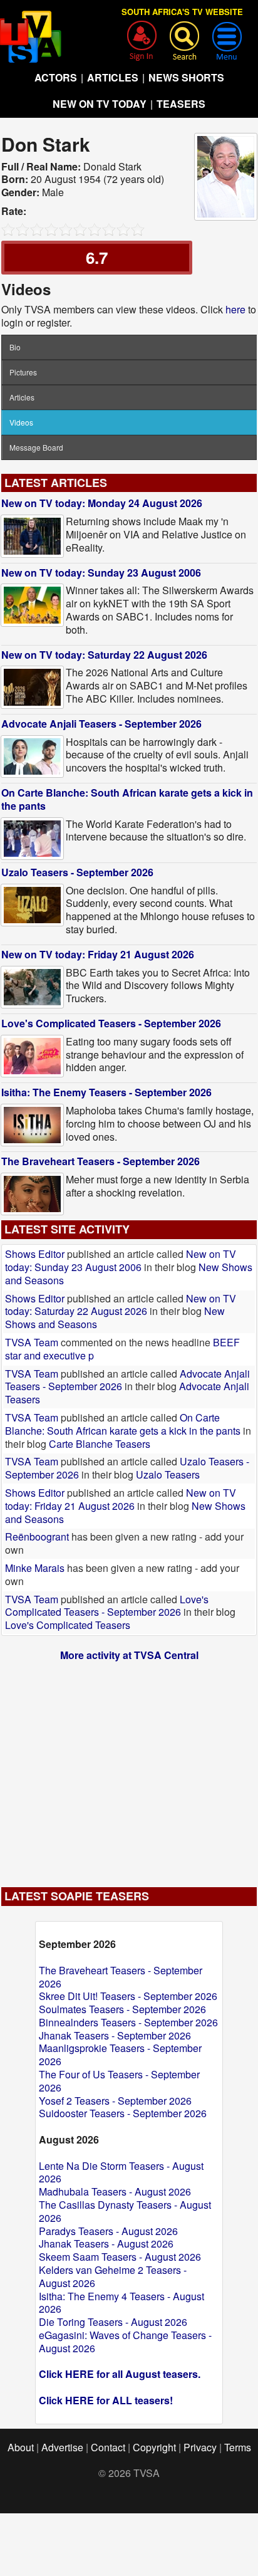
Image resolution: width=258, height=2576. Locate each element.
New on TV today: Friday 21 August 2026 (98, 954)
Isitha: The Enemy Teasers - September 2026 (106, 1092)
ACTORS (56, 77)
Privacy (200, 2447)
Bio (15, 347)
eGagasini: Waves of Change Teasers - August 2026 (125, 2342)
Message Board (36, 447)
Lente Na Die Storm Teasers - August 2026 (121, 2172)
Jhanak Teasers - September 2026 (115, 2035)
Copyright (154, 2447)
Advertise (62, 2447)
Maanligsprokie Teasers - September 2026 (120, 2055)
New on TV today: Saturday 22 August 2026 (104, 655)
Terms (238, 2447)
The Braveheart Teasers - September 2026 (101, 1161)
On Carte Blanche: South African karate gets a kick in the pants (127, 799)
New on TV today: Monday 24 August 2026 (102, 503)
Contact (108, 2447)
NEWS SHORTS (186, 77)
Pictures (23, 372)
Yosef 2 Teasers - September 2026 (115, 2101)
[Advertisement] (129, 1767)
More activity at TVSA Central (129, 1655)
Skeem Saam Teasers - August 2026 (120, 2257)
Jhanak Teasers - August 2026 (106, 2244)
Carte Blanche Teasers (100, 1444)
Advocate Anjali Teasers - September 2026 (101, 724)
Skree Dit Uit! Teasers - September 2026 (128, 1996)
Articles (22, 397)
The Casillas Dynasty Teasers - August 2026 (125, 2211)
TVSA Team (32, 1342)
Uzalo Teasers (168, 1474)
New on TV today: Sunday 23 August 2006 (101, 573)
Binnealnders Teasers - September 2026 (128, 2022)
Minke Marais (35, 1568)
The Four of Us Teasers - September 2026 (119, 2081)
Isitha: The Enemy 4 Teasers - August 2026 (121, 2303)
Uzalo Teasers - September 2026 (77, 872)
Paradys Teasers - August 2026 (108, 2231)
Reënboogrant (37, 1537)
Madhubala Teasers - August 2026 (115, 2191)
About (21, 2447)
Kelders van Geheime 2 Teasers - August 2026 (113, 2276)
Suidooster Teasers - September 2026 (123, 2113)
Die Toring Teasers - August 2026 (113, 2322)
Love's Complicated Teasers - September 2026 (111, 1023)
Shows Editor (35, 1254)
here (235, 309)
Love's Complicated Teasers (68, 1625)
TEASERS (181, 104)
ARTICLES (113, 77)
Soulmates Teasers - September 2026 (122, 2009)
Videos (21, 422)
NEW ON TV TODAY (100, 104)
